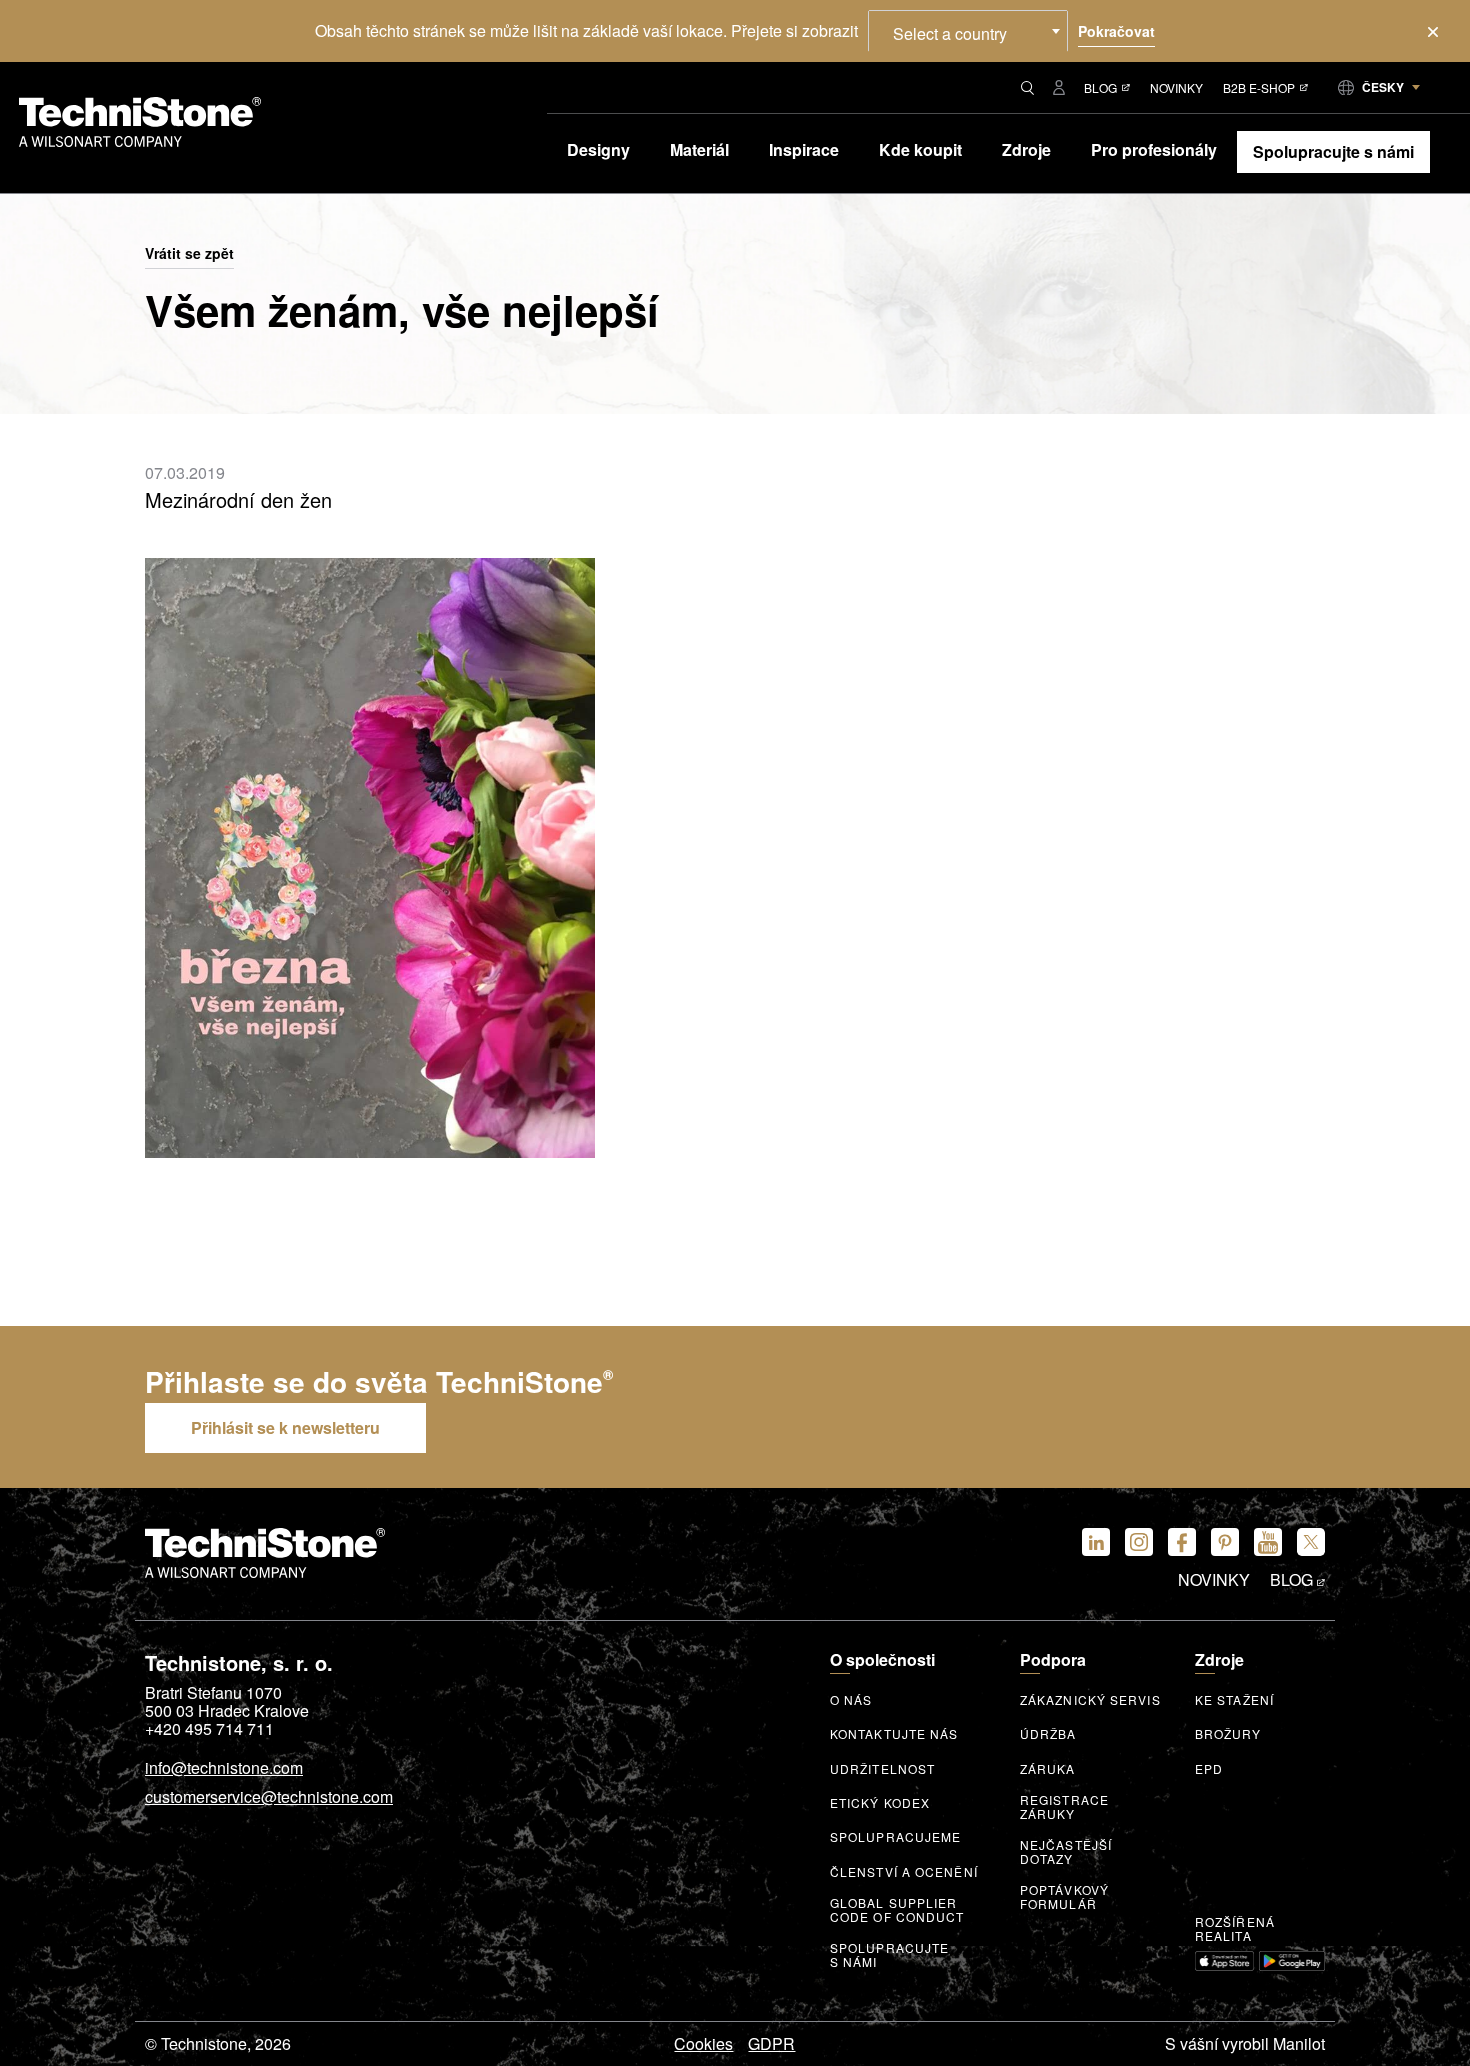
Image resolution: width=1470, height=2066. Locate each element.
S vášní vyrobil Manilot (1245, 2044)
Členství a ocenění (904, 1872)
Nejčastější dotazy (1066, 1852)
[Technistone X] (1311, 1542)
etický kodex (880, 1803)
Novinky (1176, 87)
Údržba (1048, 1734)
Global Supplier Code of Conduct (897, 1910)
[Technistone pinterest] (1225, 1542)
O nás (851, 1700)
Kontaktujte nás (894, 1734)
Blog (1100, 87)
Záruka (1048, 1769)
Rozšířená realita (1235, 1929)
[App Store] (1224, 1961)
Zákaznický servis (1090, 1700)
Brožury (1228, 1734)
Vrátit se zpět (189, 254)
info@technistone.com (224, 1769)
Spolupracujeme (895, 1837)
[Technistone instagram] (1139, 1542)
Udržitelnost (882, 1769)
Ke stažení (1234, 1700)
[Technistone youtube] (1268, 1542)
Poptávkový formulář (1064, 1897)
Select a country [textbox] (950, 33)
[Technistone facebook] (1182, 1542)
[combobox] (968, 31)
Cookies (703, 2044)
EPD (1209, 1769)
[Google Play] (1292, 1961)
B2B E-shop (1259, 87)
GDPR (771, 2044)
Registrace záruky (1064, 1807)
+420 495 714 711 (209, 1729)
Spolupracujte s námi (889, 1955)
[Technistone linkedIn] (1096, 1542)
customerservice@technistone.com (269, 1798)
